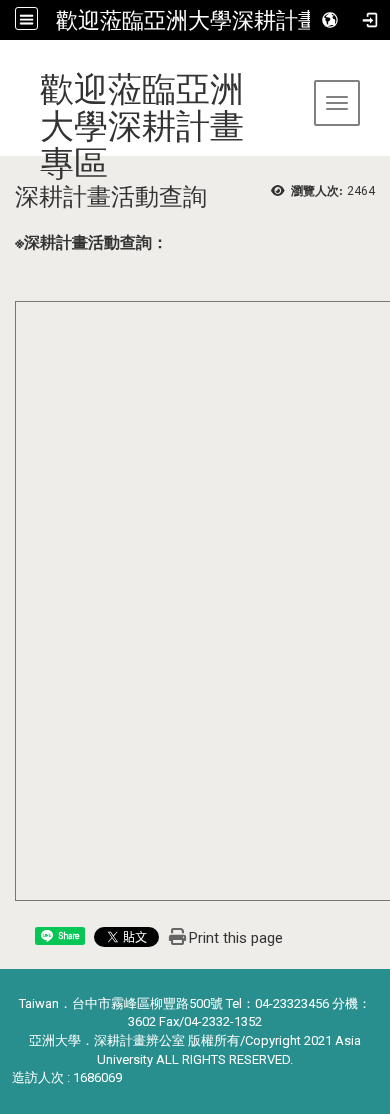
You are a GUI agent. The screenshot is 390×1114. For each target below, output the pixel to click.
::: (7, 64)
